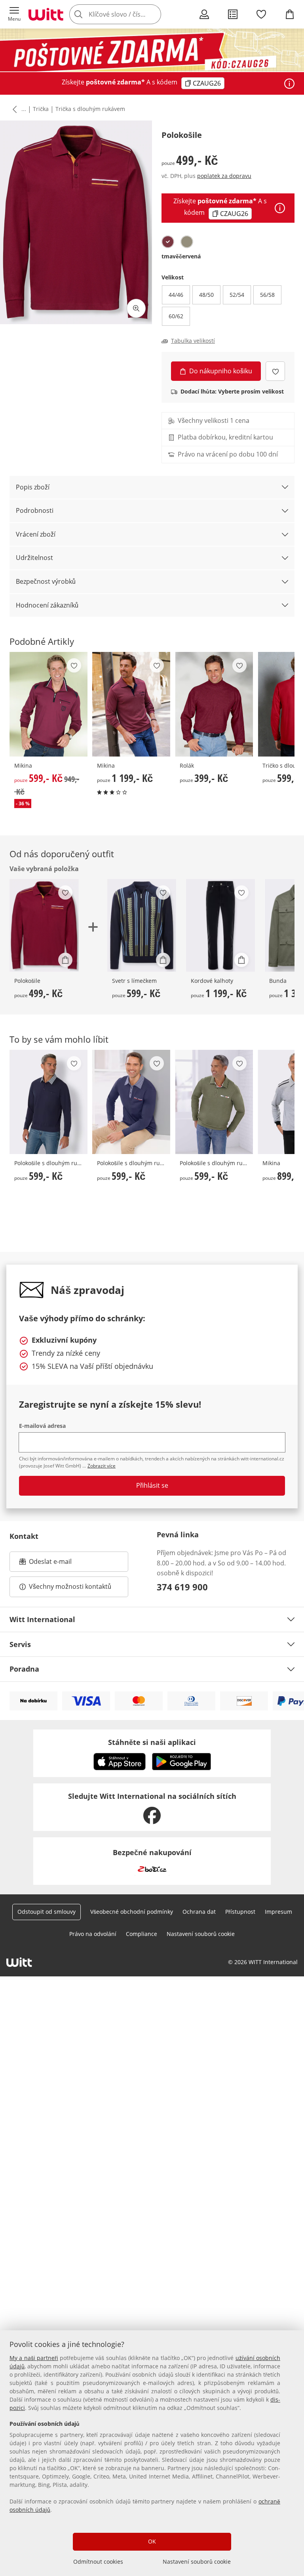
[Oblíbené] (261, 14)
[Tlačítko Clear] (153, 14)
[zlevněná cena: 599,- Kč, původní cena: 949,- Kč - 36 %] (48, 704)
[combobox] (127, 14)
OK (152, 2541)
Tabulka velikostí (193, 341)
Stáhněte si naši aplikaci (152, 1742)
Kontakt (24, 1536)
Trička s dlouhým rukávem (90, 109)
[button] (14, 14)
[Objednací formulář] (233, 14)
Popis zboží (33, 487)
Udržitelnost (34, 558)
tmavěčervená (181, 256)
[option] (168, 242)
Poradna (24, 1669)
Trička (41, 109)
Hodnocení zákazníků (47, 605)
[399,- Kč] (214, 704)
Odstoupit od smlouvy (47, 1912)
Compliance (142, 1934)
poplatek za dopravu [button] (224, 176)
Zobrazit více (102, 1466)
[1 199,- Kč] (131, 704)
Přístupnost (240, 1912)
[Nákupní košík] (290, 14)
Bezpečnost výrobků (46, 581)
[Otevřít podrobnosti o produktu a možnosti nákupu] (65, 960)
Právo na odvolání (93, 1934)
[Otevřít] (289, 84)
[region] (152, 2453)
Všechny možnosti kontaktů (70, 1586)
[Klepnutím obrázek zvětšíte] (136, 308)
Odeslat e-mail (60, 1564)
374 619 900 (182, 1587)
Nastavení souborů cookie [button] (201, 1934)
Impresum (278, 1912)
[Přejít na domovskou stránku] (46, 14)
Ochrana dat (199, 1912)
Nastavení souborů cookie (197, 2562)
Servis (20, 1644)
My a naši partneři (34, 2358)
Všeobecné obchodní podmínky (132, 1912)
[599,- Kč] (142, 925)
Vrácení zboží (36, 534)
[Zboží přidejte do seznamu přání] (275, 371)
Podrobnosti (35, 510)
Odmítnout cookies (98, 2562)
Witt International (42, 1619)
